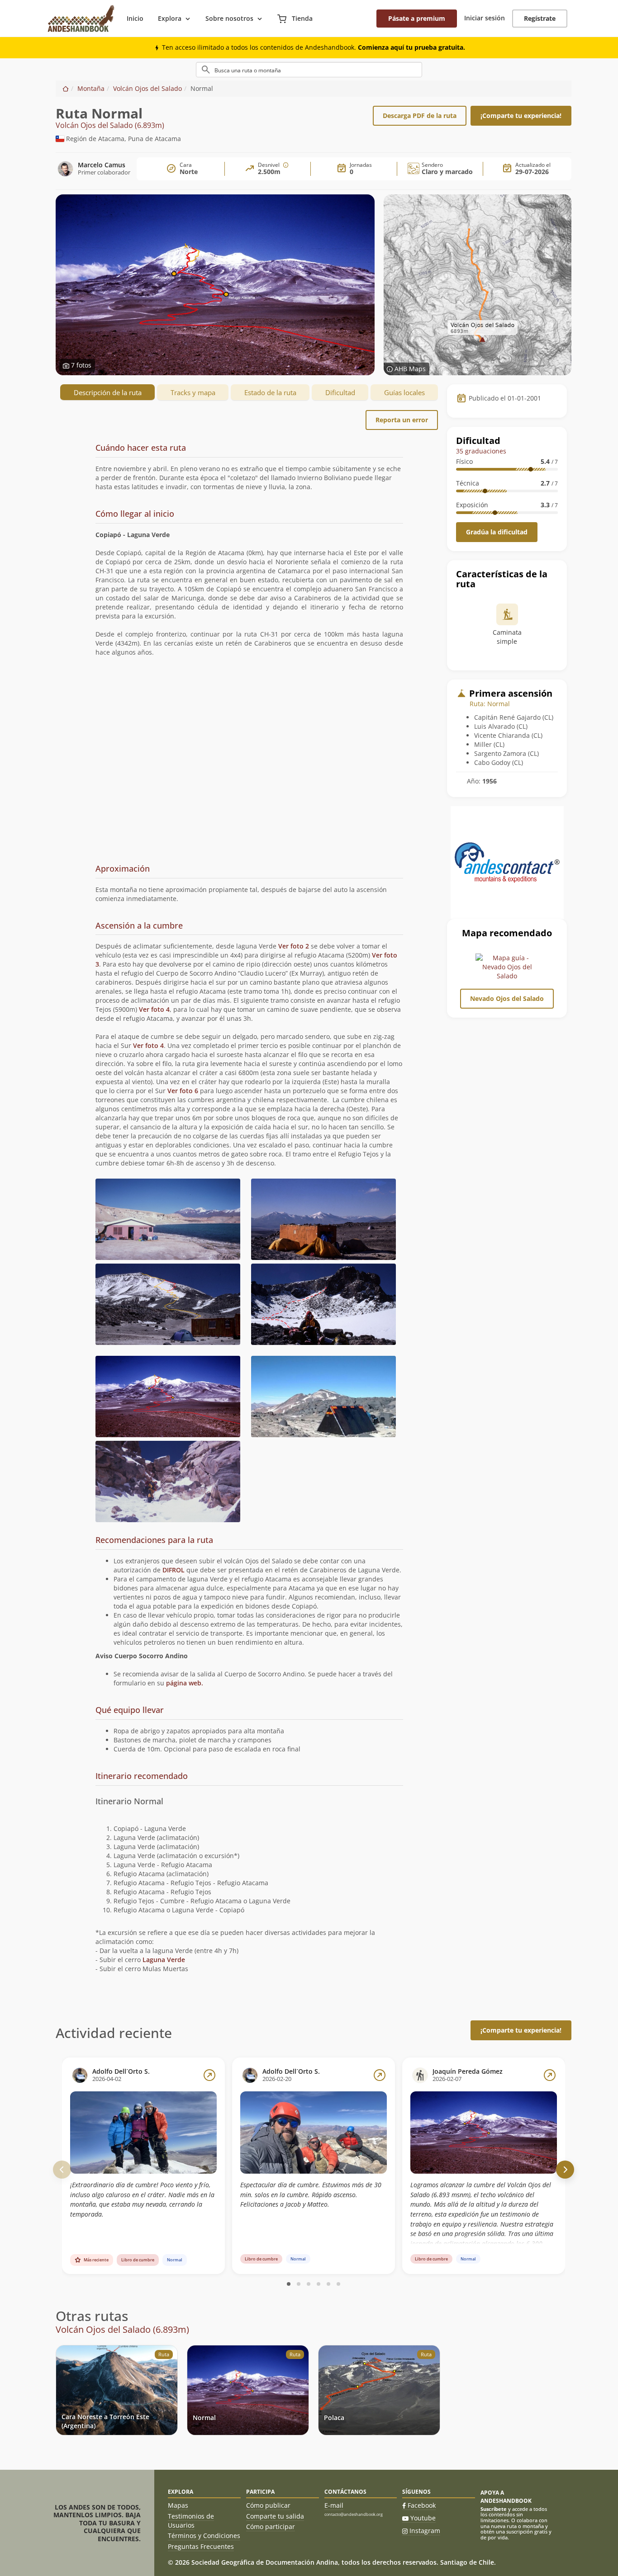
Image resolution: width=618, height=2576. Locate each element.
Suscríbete (494, 2509)
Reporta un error (402, 420)
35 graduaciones (481, 451)
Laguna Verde (164, 1960)
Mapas (178, 2505)
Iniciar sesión (485, 18)
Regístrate (540, 18)
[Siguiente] (565, 2170)
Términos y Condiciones (204, 2536)
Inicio (135, 18)
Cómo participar (271, 2526)
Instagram (425, 2531)
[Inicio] (66, 88)
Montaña (91, 88)
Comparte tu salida (275, 2516)
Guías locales (404, 392)
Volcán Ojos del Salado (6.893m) (110, 126)
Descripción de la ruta (108, 392)
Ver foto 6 (183, 1091)
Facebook (422, 2505)
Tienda (301, 18)
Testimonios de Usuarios (191, 2521)
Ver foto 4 (154, 1009)
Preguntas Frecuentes (201, 2546)
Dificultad (340, 392)
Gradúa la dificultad (497, 532)
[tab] (249, 471)
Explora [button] (170, 18)
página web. (185, 1683)
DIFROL (174, 1570)
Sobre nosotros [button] (229, 18)
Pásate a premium (417, 18)
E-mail (334, 2505)
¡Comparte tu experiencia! (521, 116)
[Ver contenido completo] (209, 2075)
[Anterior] (62, 2170)
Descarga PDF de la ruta (420, 116)
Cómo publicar (268, 2505)
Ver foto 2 (294, 946)
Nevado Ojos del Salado (507, 998)
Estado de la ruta (270, 392)
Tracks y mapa (193, 392)
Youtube (423, 2518)
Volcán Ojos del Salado (147, 88)
